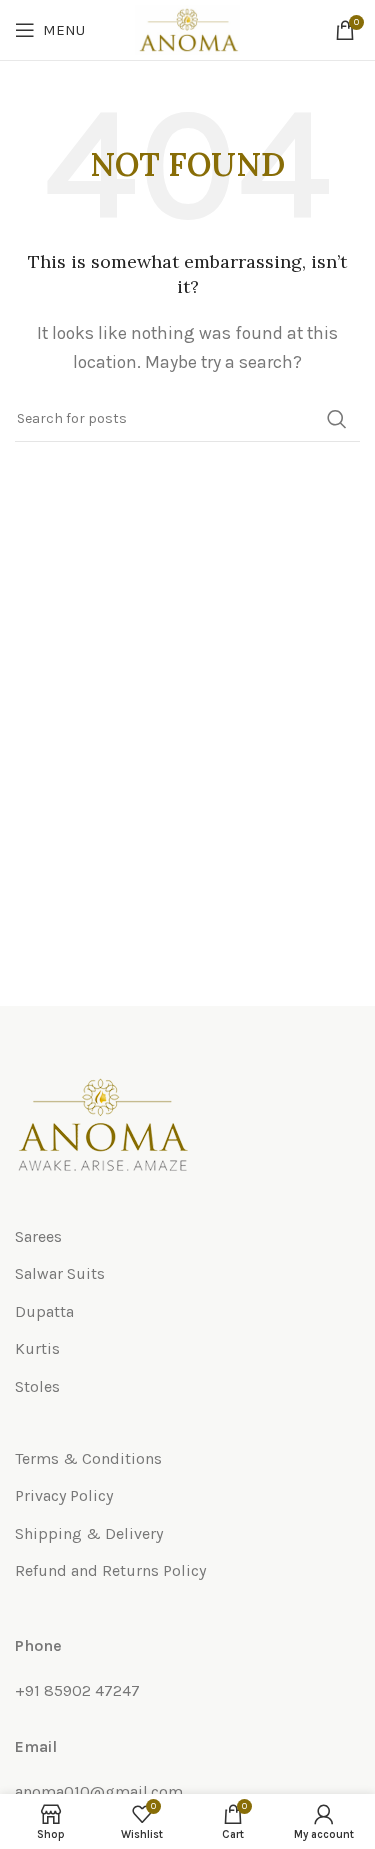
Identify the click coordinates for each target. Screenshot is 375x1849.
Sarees (38, 1236)
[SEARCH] (337, 419)
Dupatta (44, 1311)
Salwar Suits (60, 1273)
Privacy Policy (64, 1495)
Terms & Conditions (88, 1458)
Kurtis (37, 1348)
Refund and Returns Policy (110, 1570)
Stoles (37, 1386)
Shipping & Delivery (89, 1533)
